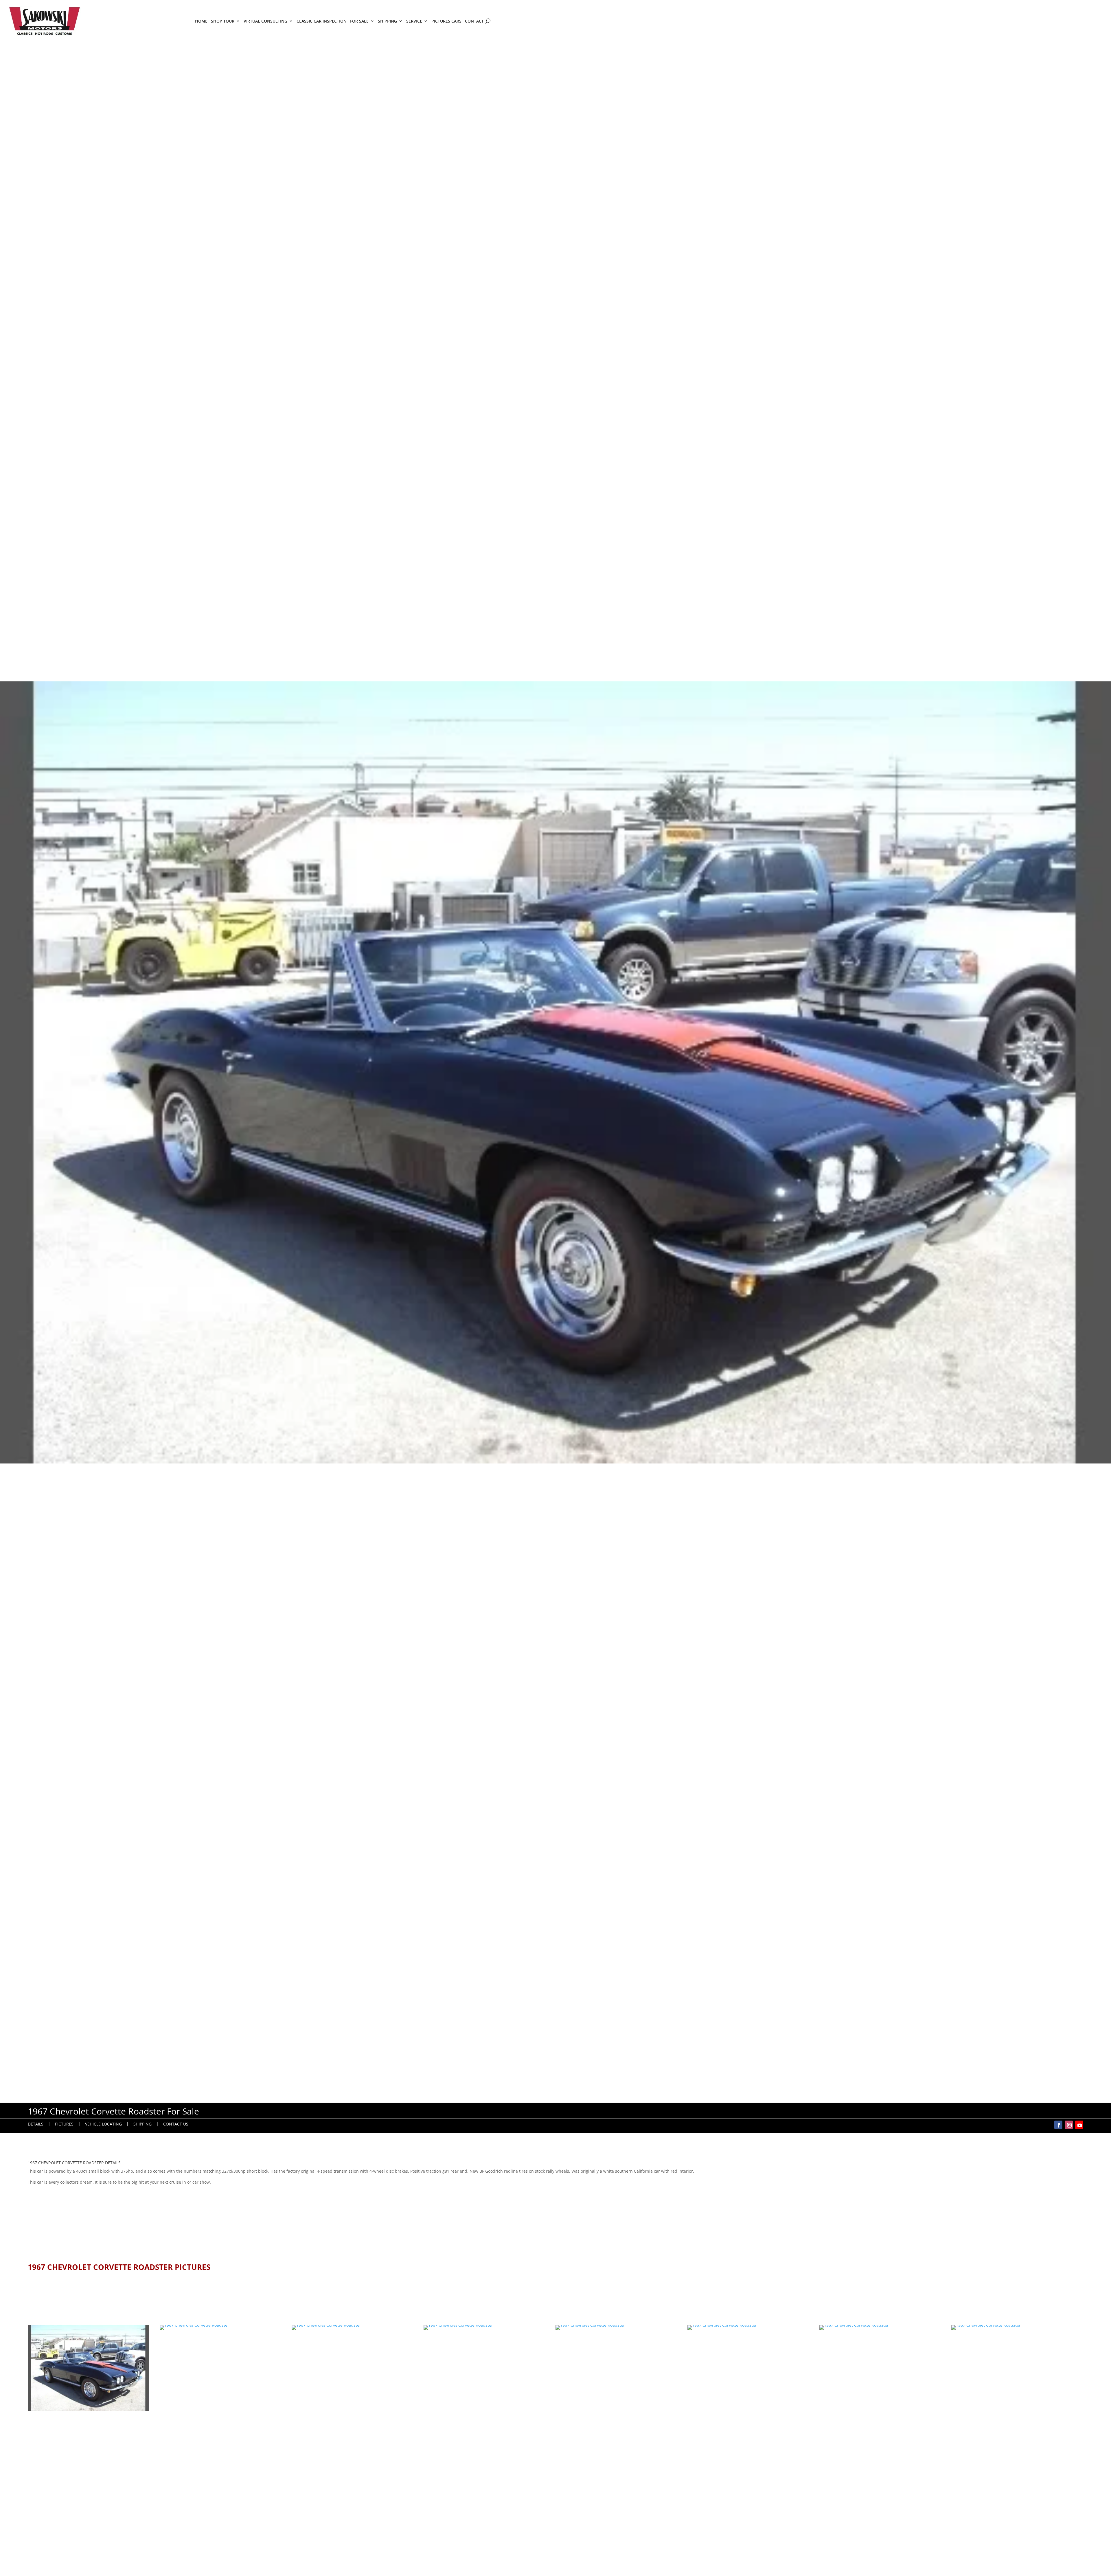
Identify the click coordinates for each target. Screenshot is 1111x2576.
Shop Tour (223, 21)
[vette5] (616, 2325)
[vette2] (88, 2409)
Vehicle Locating (103, 2124)
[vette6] (748, 2325)
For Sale (359, 21)
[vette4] (352, 2325)
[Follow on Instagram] (1069, 2125)
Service (414, 21)
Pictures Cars (446, 21)
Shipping (387, 21)
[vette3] (484, 2325)
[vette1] (220, 2325)
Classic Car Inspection (322, 21)
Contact (474, 21)
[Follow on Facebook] (1058, 2125)
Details (36, 2124)
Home (201, 21)
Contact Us (176, 2124)
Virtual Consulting (265, 21)
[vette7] (880, 2325)
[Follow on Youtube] (1079, 2125)
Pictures (64, 2124)
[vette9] (1012, 2325)
